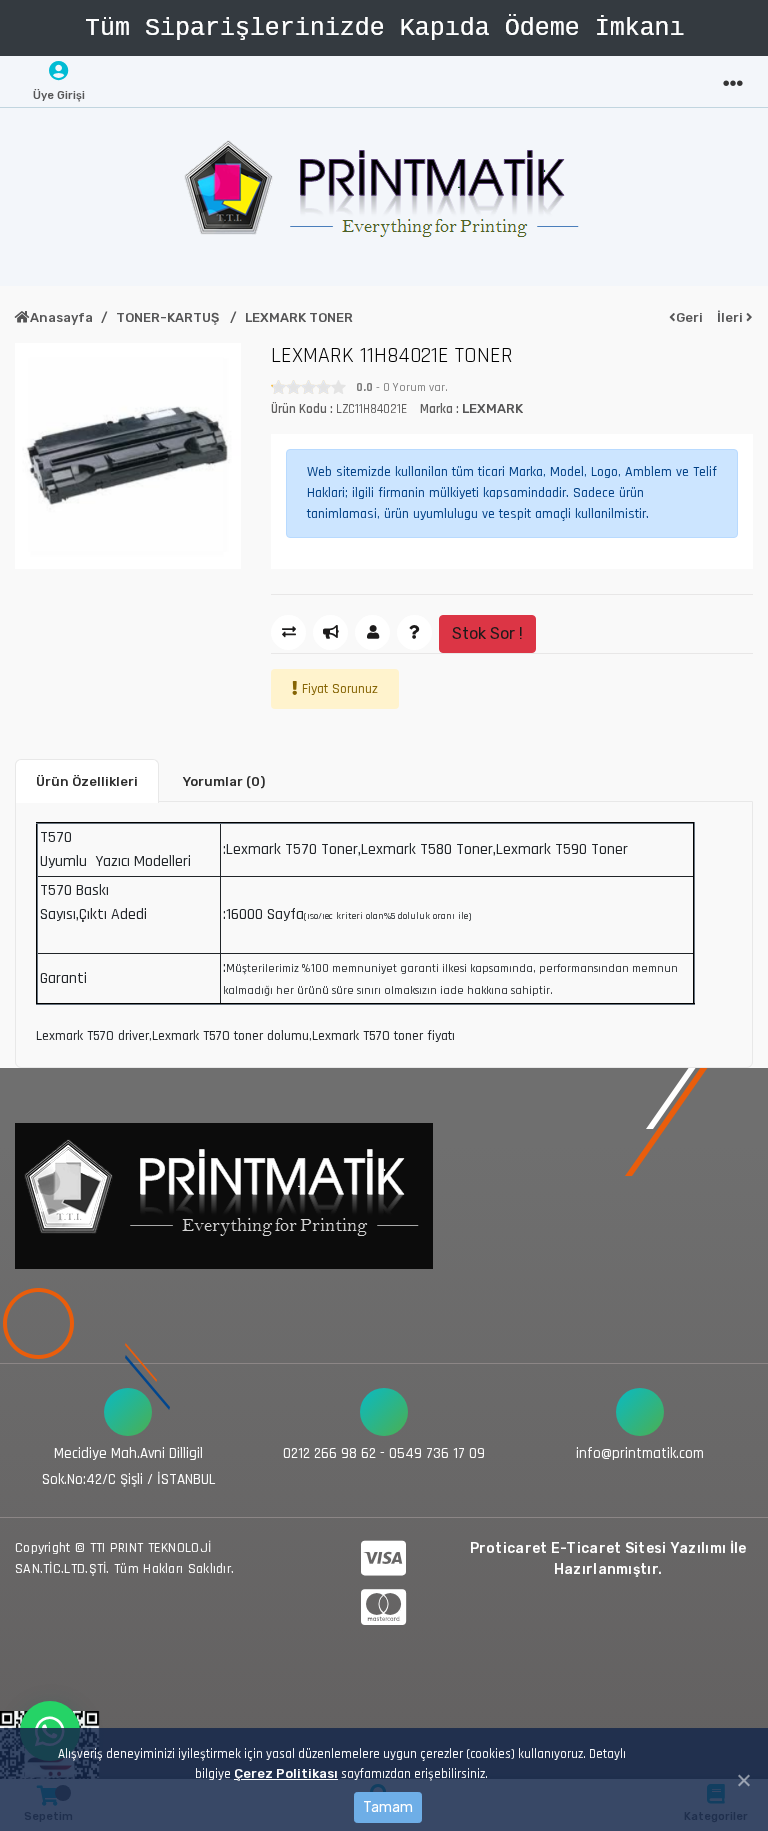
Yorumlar (224, 781)
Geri (689, 317)
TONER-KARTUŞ (169, 317)
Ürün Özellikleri (87, 781)
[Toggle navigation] (733, 78)
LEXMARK (492, 408)
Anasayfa (61, 317)
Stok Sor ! (487, 633)
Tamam (388, 1807)
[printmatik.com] (384, 197)
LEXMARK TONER (299, 317)
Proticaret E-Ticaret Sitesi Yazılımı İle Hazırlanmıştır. (608, 1559)
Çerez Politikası (286, 1773)
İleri (731, 317)
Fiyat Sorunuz (340, 689)
